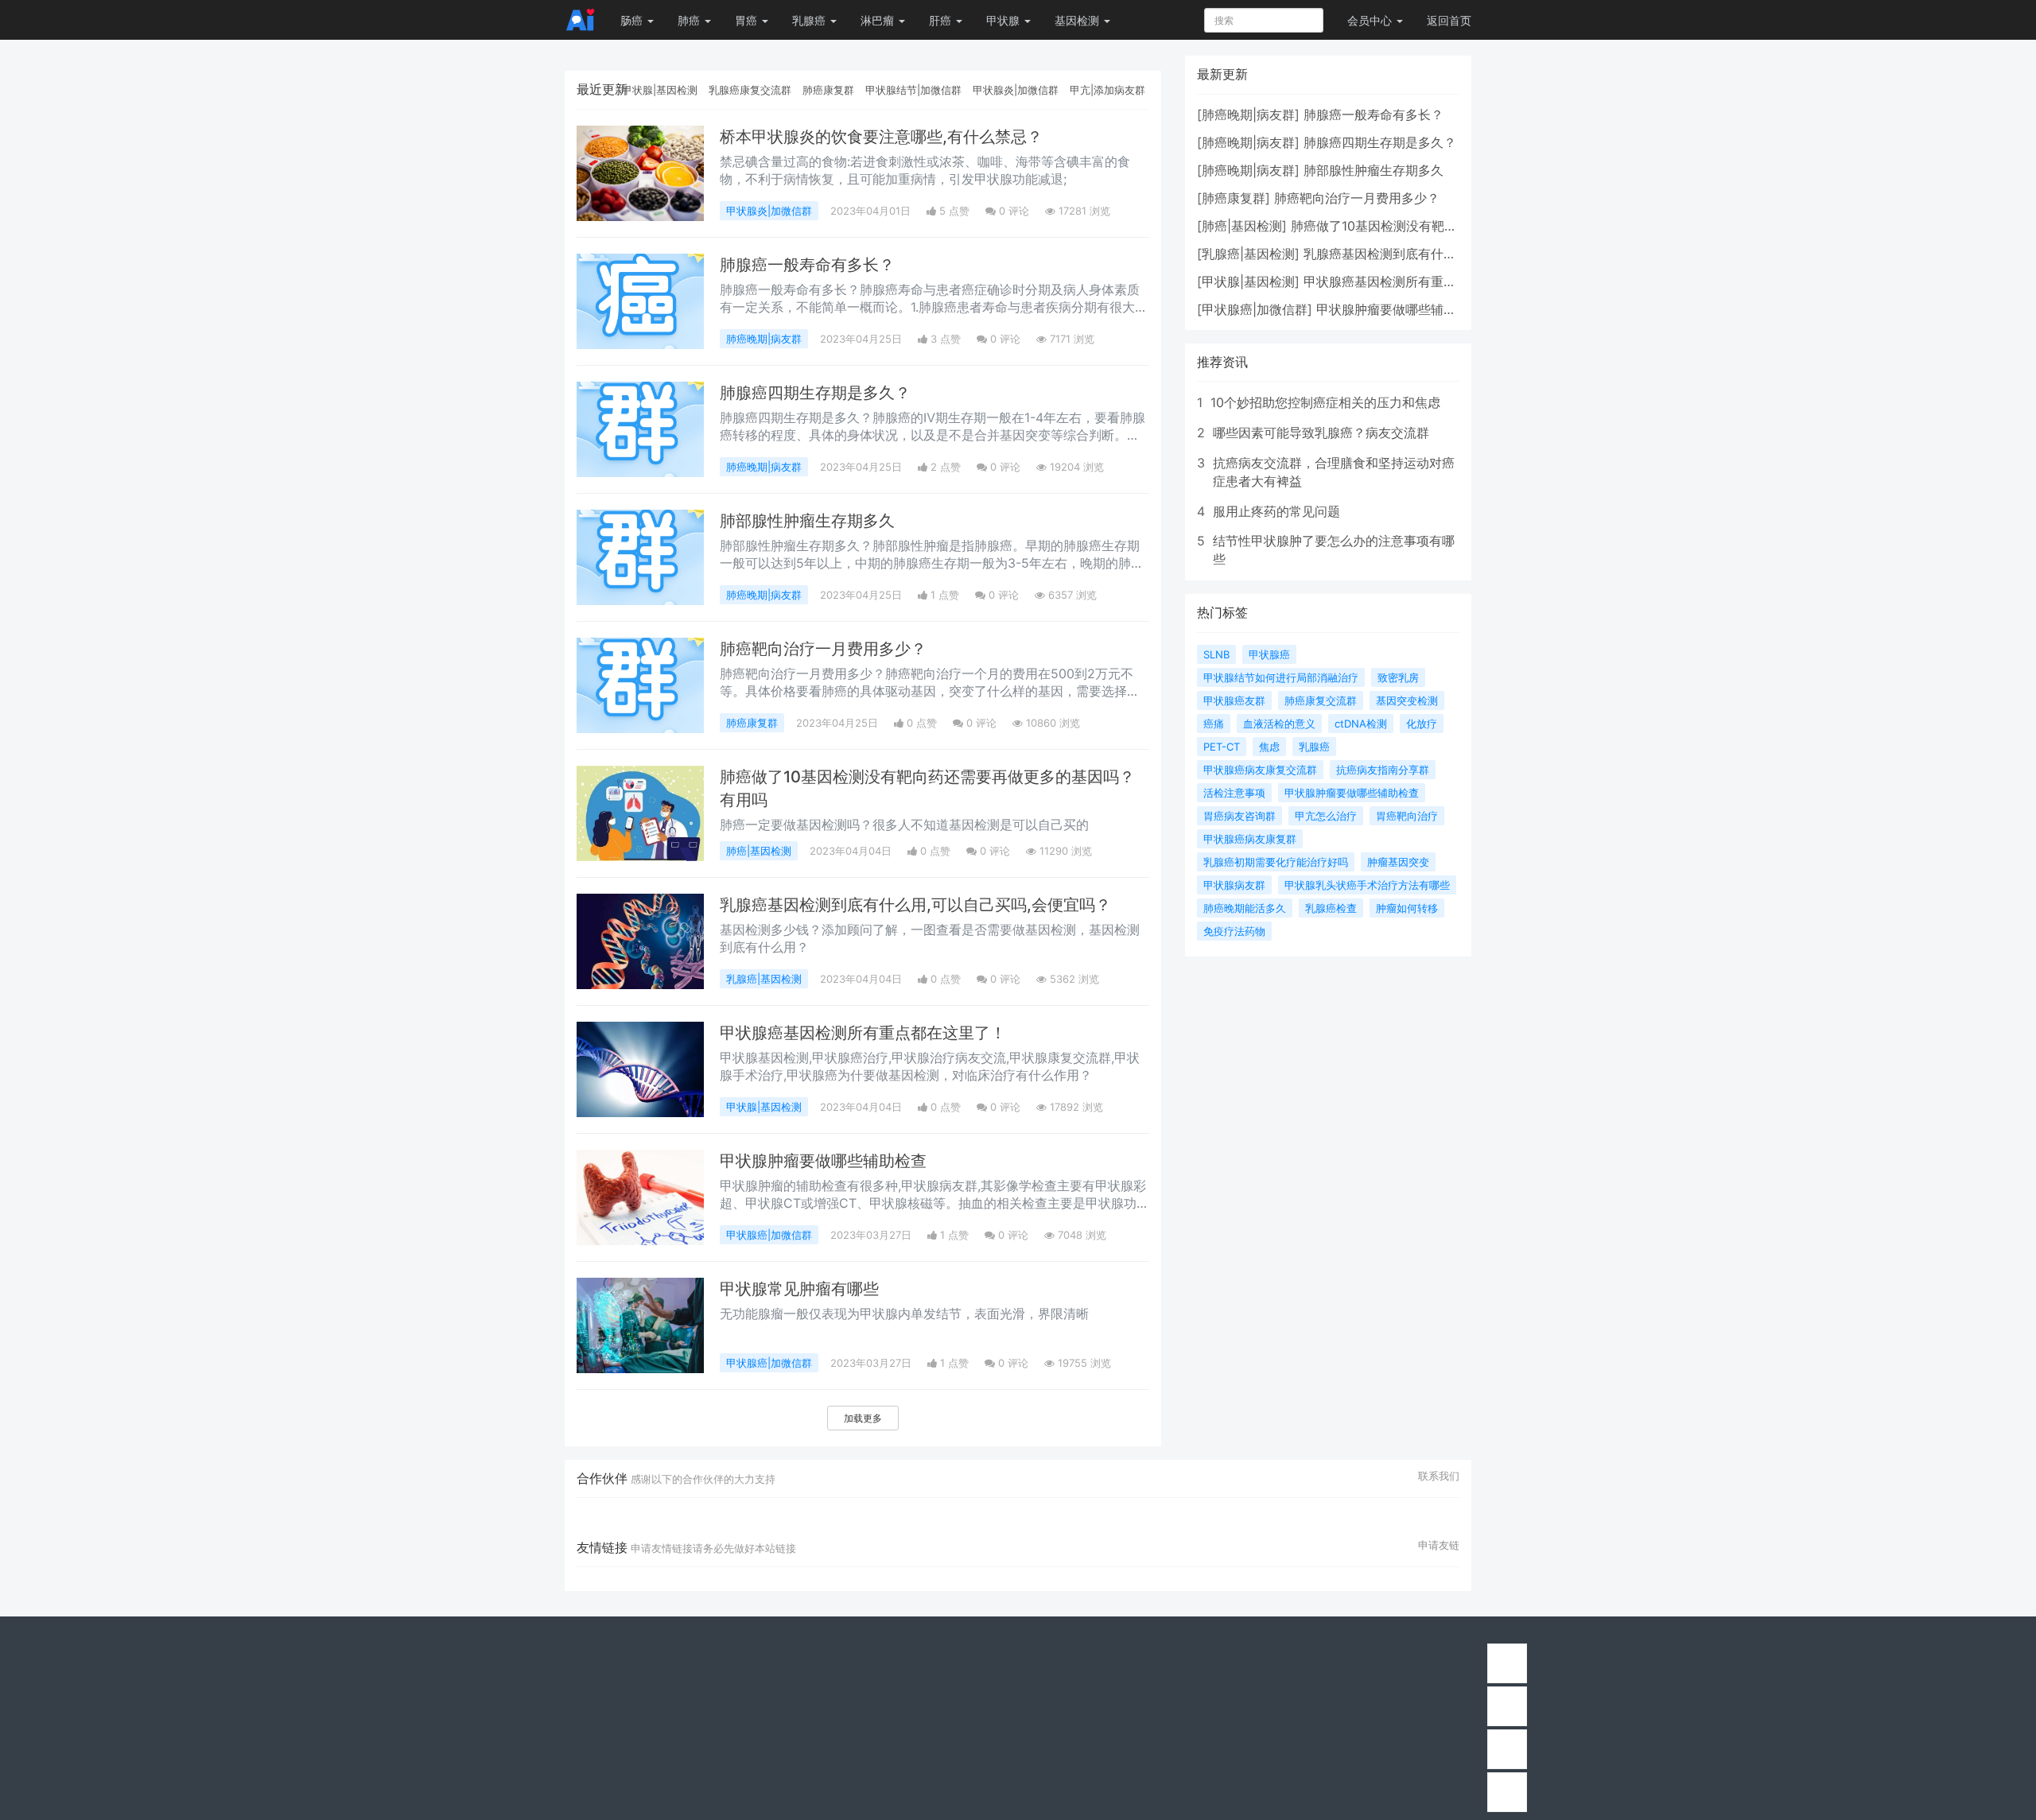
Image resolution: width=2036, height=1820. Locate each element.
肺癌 (690, 20)
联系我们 (1439, 1476)
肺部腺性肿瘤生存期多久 (807, 521)
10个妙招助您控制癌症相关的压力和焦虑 (1325, 402)
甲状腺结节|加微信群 (913, 90)
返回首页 (1449, 20)
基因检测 (1078, 20)
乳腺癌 (810, 20)
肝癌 (942, 20)
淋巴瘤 (879, 20)
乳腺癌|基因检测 (764, 979)
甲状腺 (1004, 20)
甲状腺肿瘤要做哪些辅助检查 (823, 1161)
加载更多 (863, 1418)
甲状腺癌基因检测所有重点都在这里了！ (863, 1033)
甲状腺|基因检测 (660, 90)
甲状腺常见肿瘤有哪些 (799, 1289)
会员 (1370, 20)
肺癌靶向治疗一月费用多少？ (823, 649)
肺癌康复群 (828, 90)
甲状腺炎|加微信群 (1016, 90)
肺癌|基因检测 (759, 851)
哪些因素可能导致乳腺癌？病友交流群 (1321, 433)
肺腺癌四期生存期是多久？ (815, 393)
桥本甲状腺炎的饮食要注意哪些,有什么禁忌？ (881, 137)
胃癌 (748, 20)
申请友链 (1439, 1545)
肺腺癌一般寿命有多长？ (807, 265)
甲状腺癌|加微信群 (769, 1235)
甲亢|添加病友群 (1107, 90)
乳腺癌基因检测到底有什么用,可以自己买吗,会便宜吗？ (915, 905)
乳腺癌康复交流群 (750, 90)
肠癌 (633, 20)
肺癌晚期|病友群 (764, 339)
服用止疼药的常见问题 (1276, 511)
